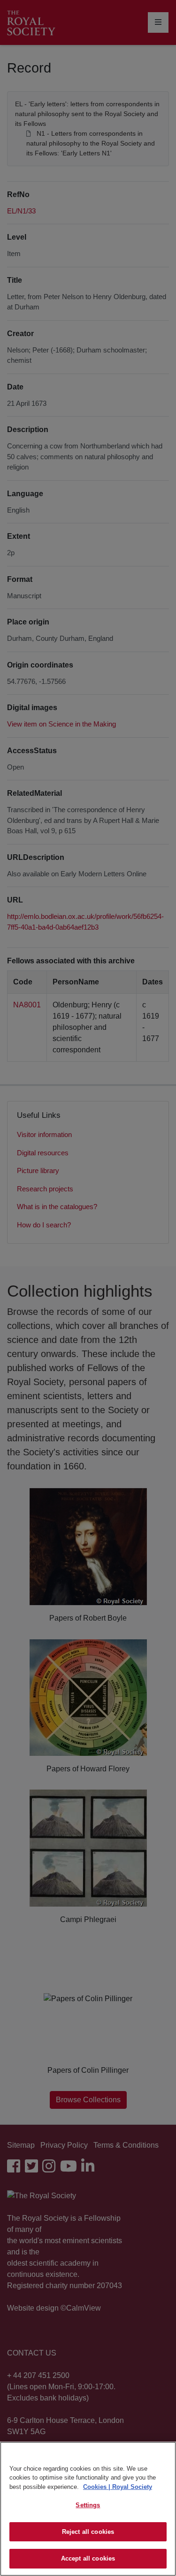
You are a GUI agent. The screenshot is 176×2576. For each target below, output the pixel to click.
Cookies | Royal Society (118, 2487)
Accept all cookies (88, 2558)
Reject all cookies (88, 2532)
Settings (88, 2505)
